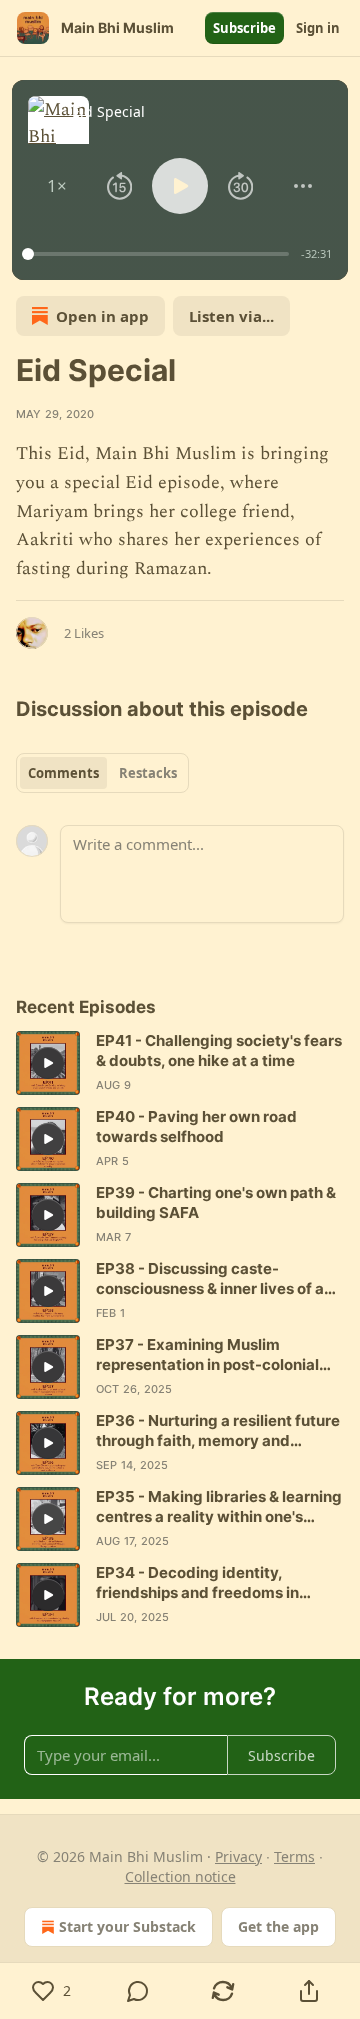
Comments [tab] (63, 773)
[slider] (158, 254)
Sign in (318, 28)
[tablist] (102, 773)
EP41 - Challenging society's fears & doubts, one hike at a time (219, 1050)
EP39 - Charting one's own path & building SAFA (216, 1202)
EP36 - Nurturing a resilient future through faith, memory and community (218, 1431)
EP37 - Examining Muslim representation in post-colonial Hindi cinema (207, 1355)
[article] (180, 1063)
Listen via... (231, 316)
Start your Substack (127, 1926)
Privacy (238, 1856)
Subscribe (244, 28)
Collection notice (180, 1876)
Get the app (278, 1926)
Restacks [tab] (148, 773)
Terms (294, 1856)
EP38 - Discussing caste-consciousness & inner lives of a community (210, 1279)
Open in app (102, 316)
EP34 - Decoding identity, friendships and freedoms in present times (197, 1583)
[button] (57, 186)
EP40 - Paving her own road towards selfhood (196, 1126)
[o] (48, 1063)
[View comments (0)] (138, 1991)
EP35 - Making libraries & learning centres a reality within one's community (219, 1507)
